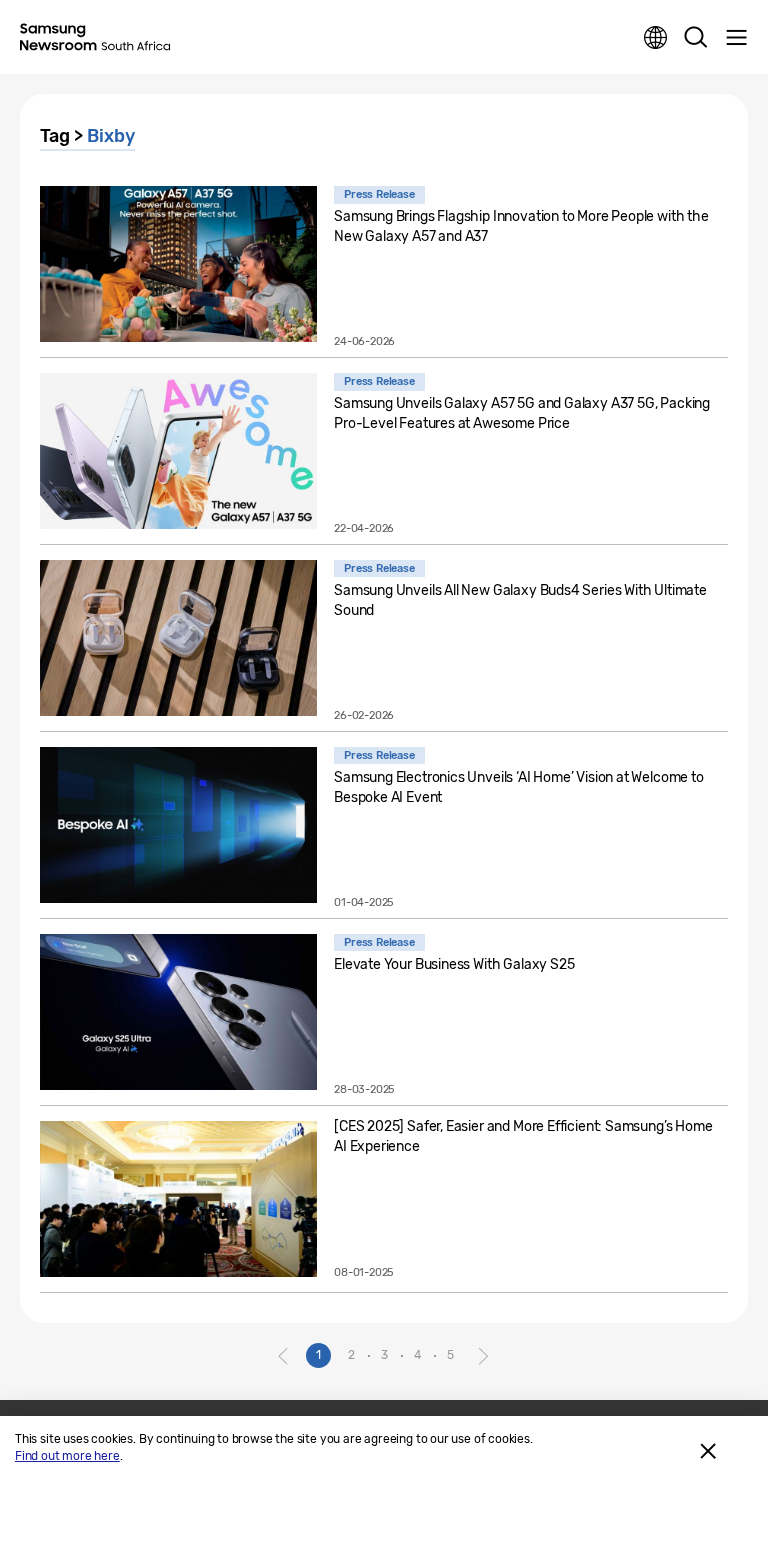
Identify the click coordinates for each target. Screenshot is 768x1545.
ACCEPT (708, 1451)
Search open (696, 38)
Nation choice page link (656, 38)
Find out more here (67, 1456)
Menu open (736, 38)
